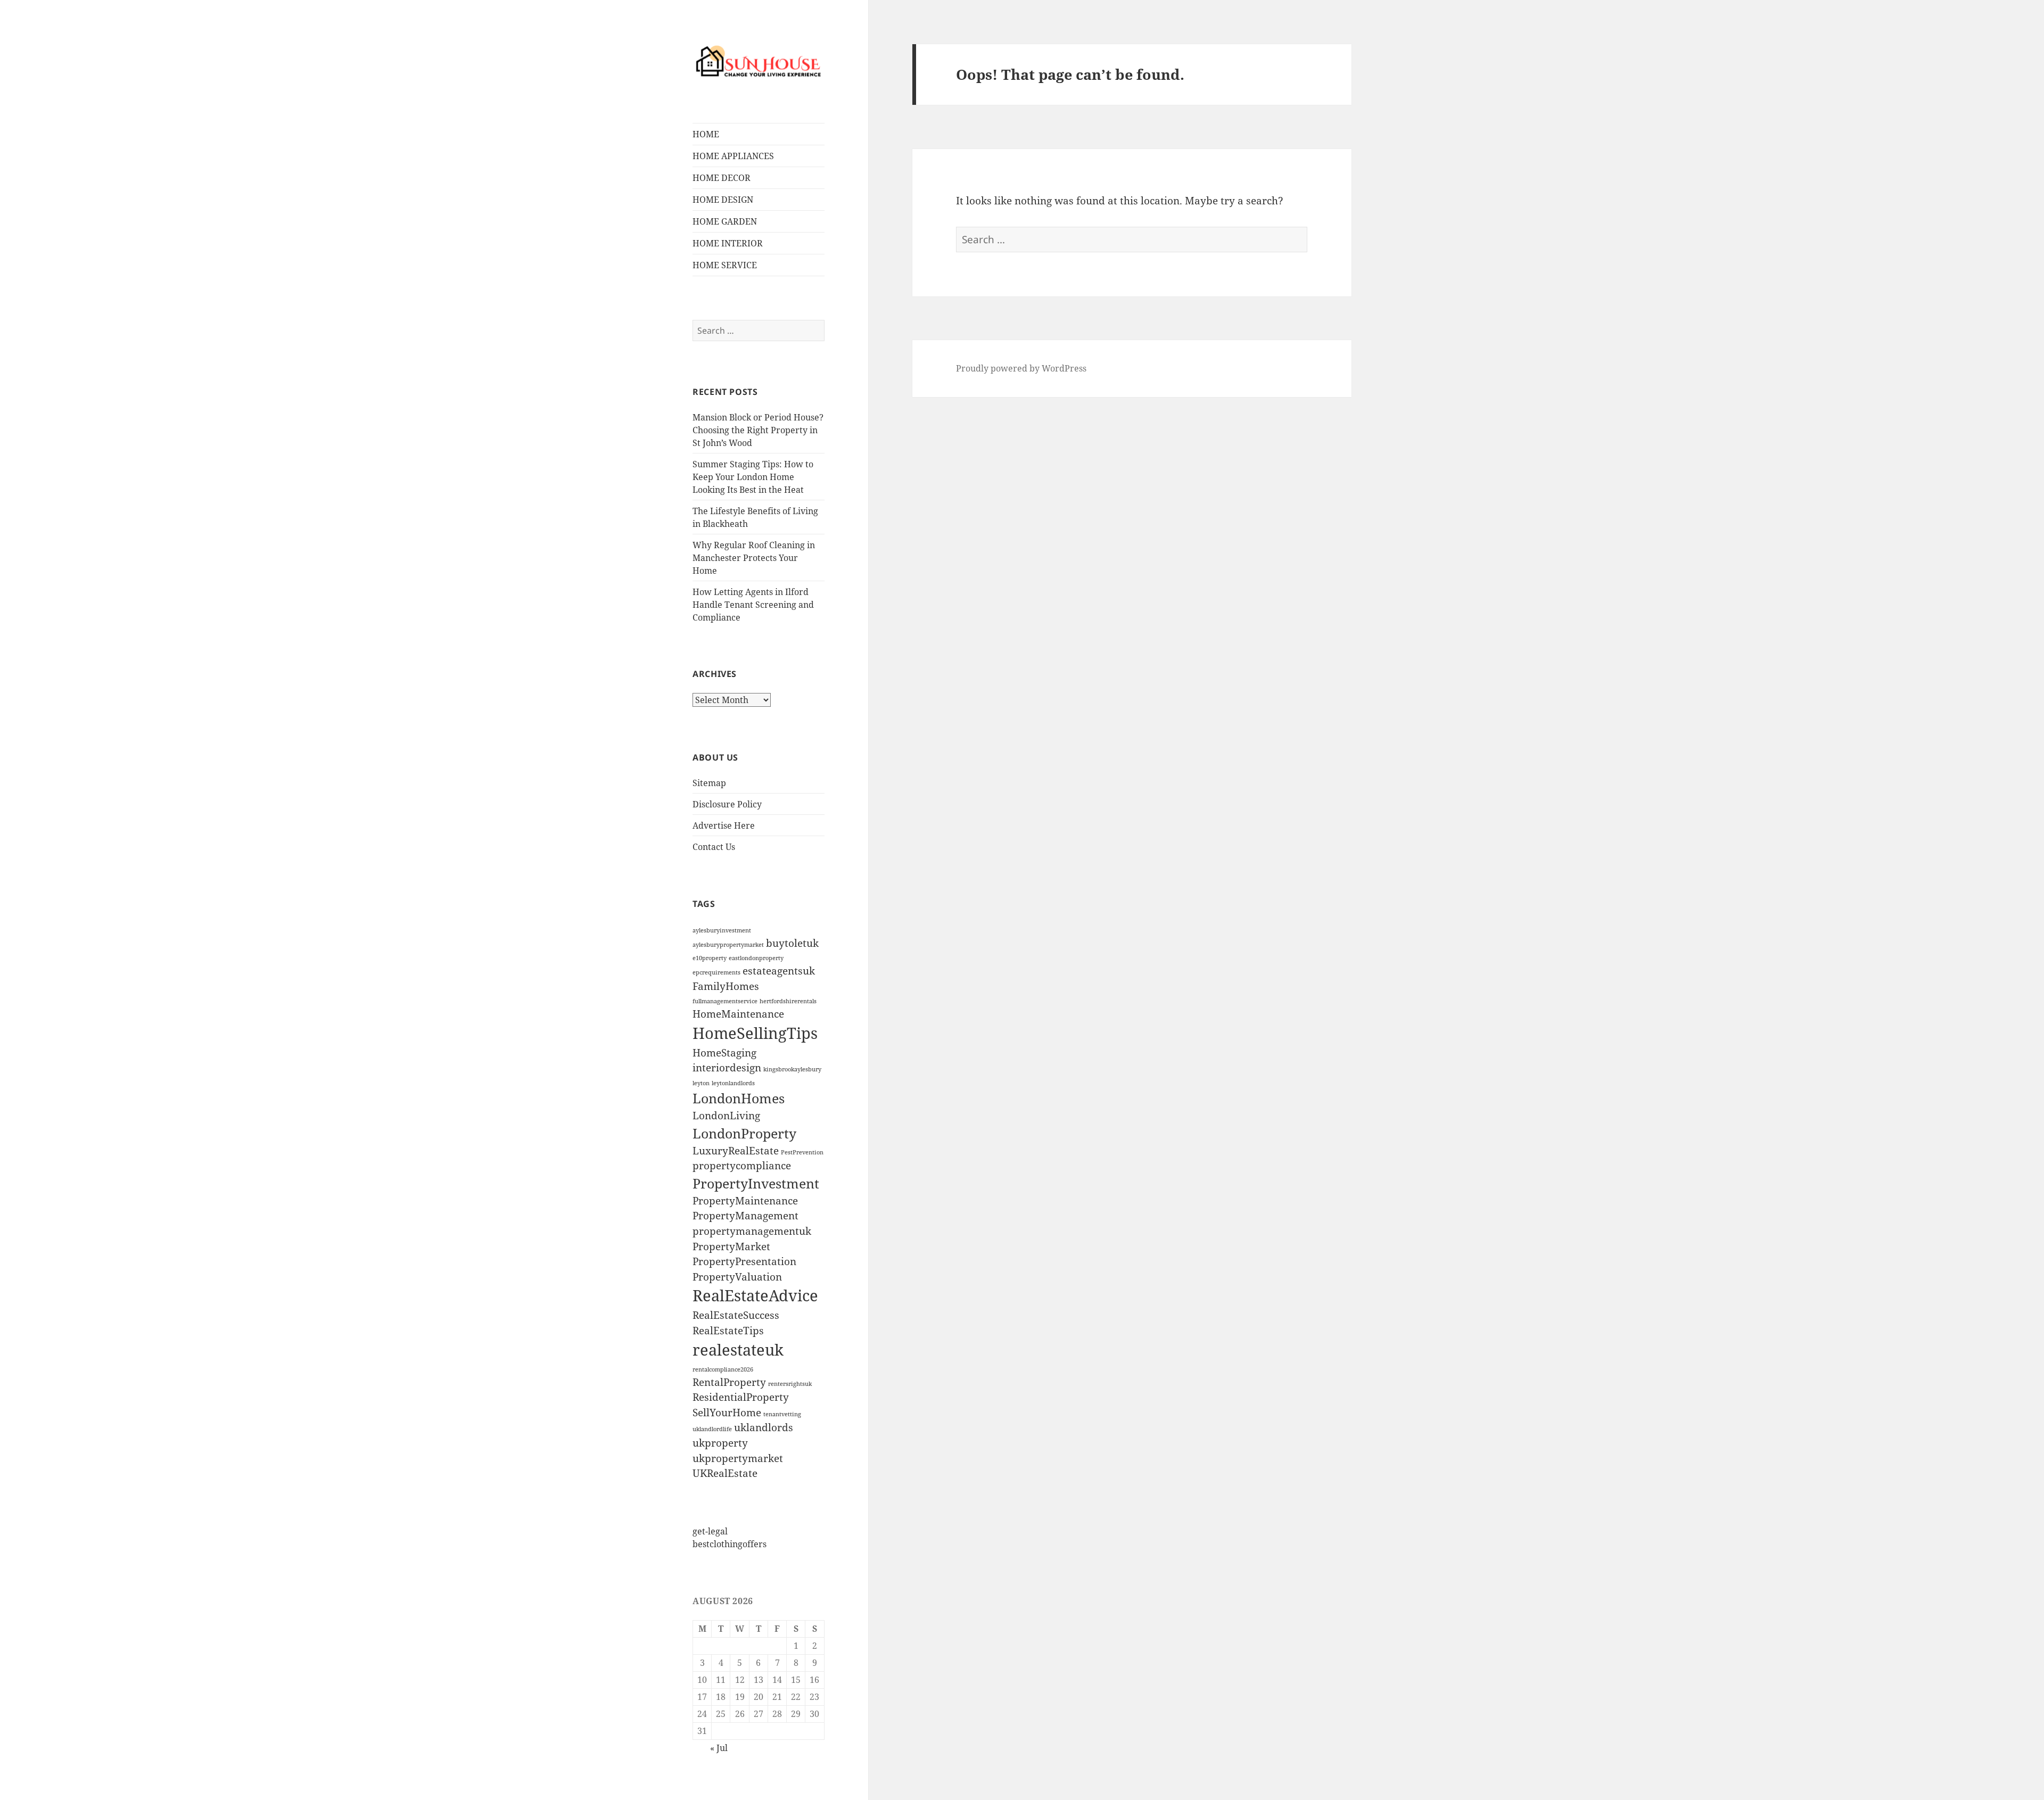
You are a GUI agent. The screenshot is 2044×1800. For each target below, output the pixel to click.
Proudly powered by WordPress (1021, 368)
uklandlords (764, 1427)
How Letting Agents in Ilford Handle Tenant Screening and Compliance (753, 605)
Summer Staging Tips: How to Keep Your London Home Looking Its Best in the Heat (753, 477)
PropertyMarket (731, 1246)
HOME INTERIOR (728, 243)
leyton (701, 1083)
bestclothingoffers (730, 1544)
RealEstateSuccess (736, 1315)
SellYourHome (727, 1413)
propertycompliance (742, 1166)
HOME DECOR (722, 178)
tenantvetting (782, 1414)
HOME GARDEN (725, 221)
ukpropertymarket (738, 1458)
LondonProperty (744, 1133)
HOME (706, 134)
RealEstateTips (728, 1331)
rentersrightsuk (790, 1384)
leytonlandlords (733, 1083)
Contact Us (714, 847)
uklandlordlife (712, 1429)
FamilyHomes (726, 986)
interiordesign (727, 1068)
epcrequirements (716, 972)
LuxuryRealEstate (736, 1151)
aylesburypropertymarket (728, 945)
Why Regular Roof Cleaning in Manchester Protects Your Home (754, 558)
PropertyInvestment (756, 1183)
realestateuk (738, 1350)
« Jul (719, 1748)
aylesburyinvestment (722, 930)
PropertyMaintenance (745, 1201)
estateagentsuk (779, 971)
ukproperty (720, 1443)
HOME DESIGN (723, 200)
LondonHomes (739, 1098)
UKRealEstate (725, 1473)
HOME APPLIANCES (733, 156)
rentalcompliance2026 (723, 1369)
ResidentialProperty (741, 1397)
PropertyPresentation (744, 1261)
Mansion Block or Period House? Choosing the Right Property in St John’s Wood (758, 430)
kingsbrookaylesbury (792, 1069)
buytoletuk (792, 943)
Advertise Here (724, 825)
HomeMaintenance (738, 1014)
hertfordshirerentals (788, 1001)
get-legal (710, 1531)
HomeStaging (724, 1053)
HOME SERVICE (725, 265)
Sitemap (709, 783)
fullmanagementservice (725, 1001)
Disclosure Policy (727, 804)
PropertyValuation (737, 1277)
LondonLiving (726, 1116)
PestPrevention (802, 1152)
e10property (710, 958)
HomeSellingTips (755, 1033)
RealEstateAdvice (755, 1295)
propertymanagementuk (752, 1231)
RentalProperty (729, 1382)
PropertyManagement (745, 1216)
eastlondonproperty (756, 958)
